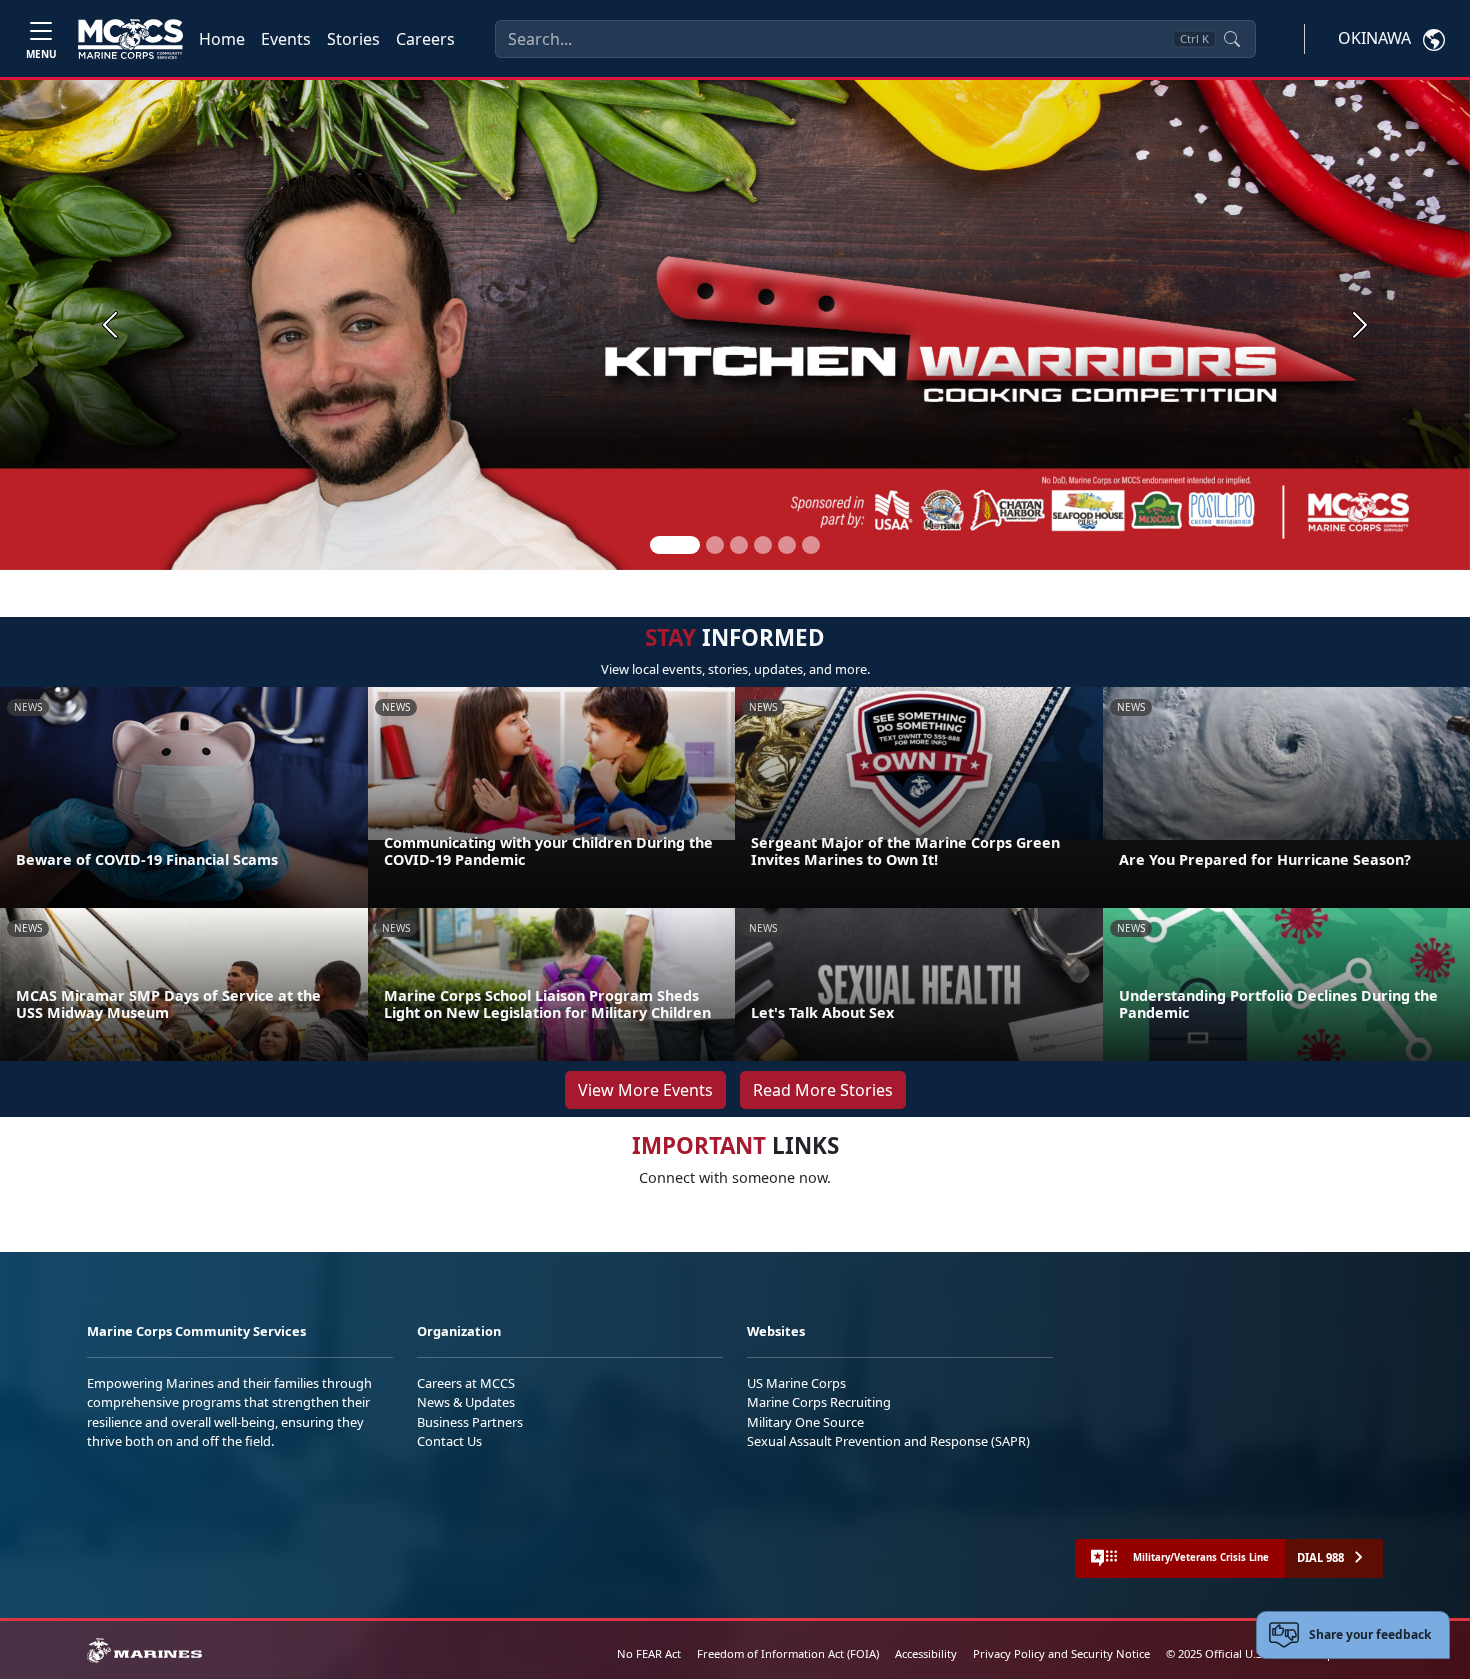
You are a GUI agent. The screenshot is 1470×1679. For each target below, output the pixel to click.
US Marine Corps (796, 1383)
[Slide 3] (739, 545)
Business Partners (470, 1422)
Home (222, 39)
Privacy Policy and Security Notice (1061, 1653)
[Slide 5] (787, 545)
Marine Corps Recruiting (819, 1402)
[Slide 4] (763, 545)
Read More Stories (823, 1090)
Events (286, 39)
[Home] (130, 39)
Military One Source (805, 1422)
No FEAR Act (649, 1653)
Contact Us (449, 1441)
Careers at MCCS (466, 1383)
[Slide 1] (675, 545)
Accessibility (926, 1653)
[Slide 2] (715, 545)
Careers (425, 39)
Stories (353, 39)
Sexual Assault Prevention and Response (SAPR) (888, 1441)
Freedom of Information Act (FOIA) (788, 1653)
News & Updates (466, 1402)
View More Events (645, 1090)
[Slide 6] (811, 545)
